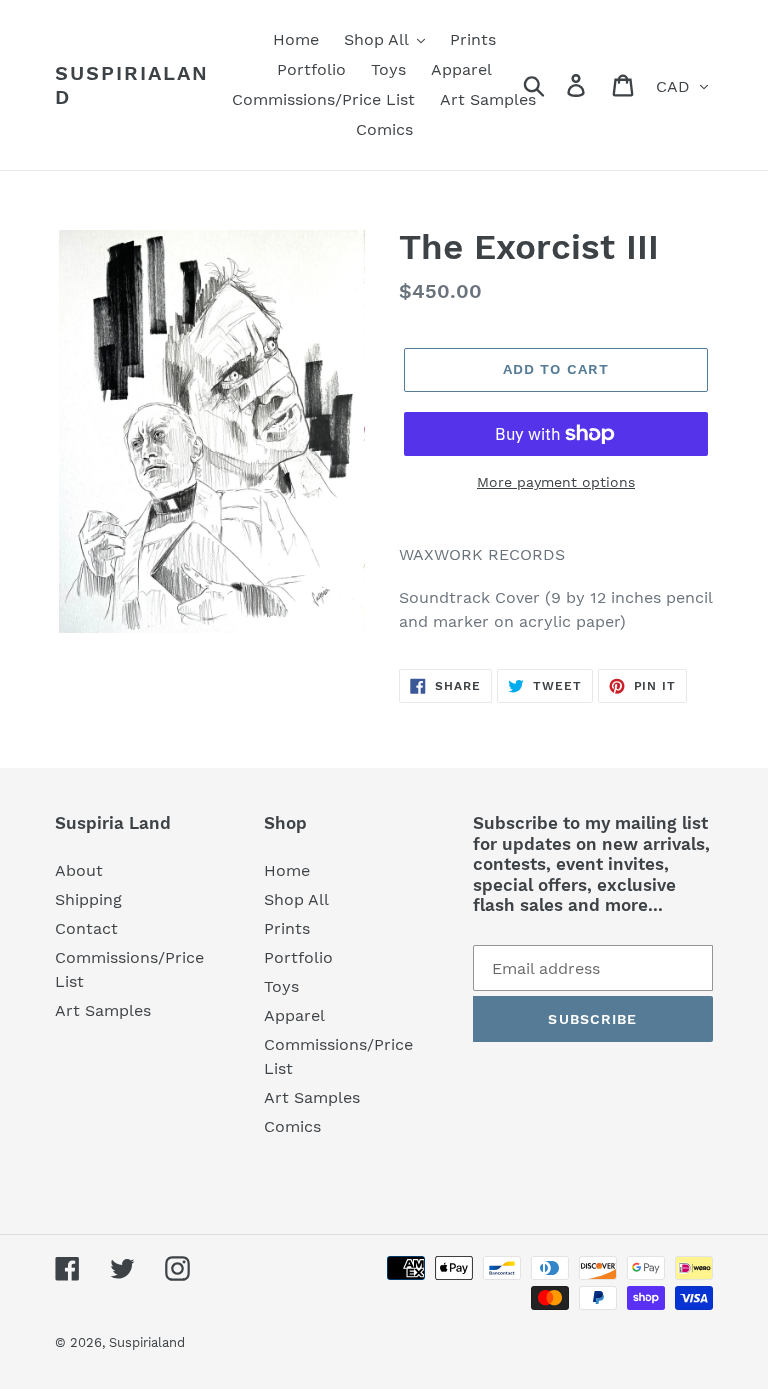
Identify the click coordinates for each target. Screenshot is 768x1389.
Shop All (296, 899)
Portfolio (298, 957)
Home (287, 870)
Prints (287, 928)
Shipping (88, 899)
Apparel (294, 1015)
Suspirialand (132, 85)
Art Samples (103, 1010)
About (79, 870)
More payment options (556, 482)
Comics (292, 1126)
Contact (86, 928)
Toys (281, 986)
